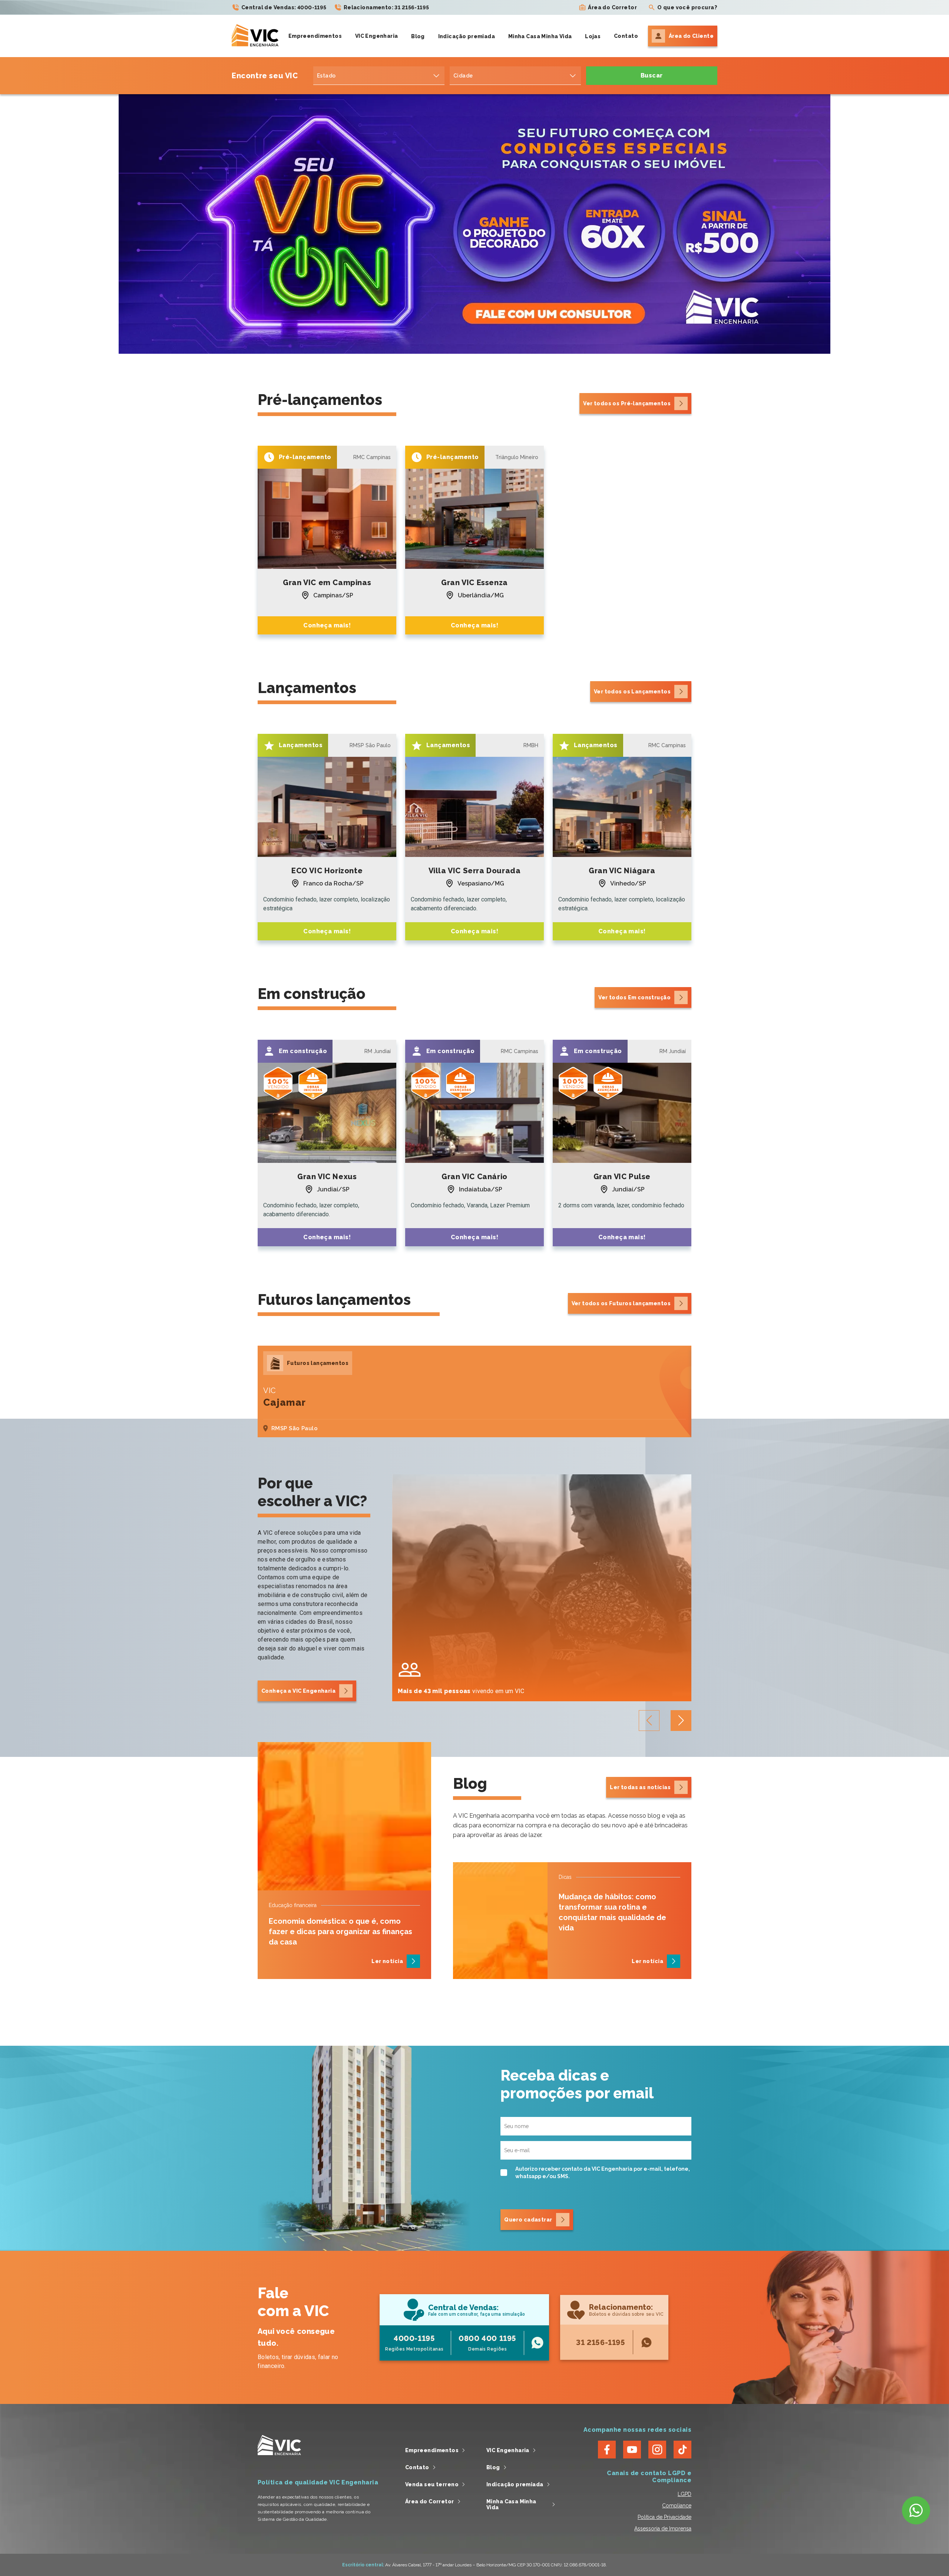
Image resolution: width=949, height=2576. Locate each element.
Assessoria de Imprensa (663, 2529)
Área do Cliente (691, 36)
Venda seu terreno (432, 2484)
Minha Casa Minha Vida (540, 36)
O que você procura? (687, 7)
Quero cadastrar (528, 2220)
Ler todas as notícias (640, 1787)
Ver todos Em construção (634, 997)
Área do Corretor (612, 7)
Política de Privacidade (664, 2517)
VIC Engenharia (377, 36)
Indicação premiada (467, 36)
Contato (626, 36)
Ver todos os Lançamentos (632, 692)
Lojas (593, 36)
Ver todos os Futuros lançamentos (621, 1303)
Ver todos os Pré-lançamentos (627, 403)
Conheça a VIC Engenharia (298, 1691)
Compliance (677, 2506)
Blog (418, 36)
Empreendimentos (315, 36)
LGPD (685, 2494)
